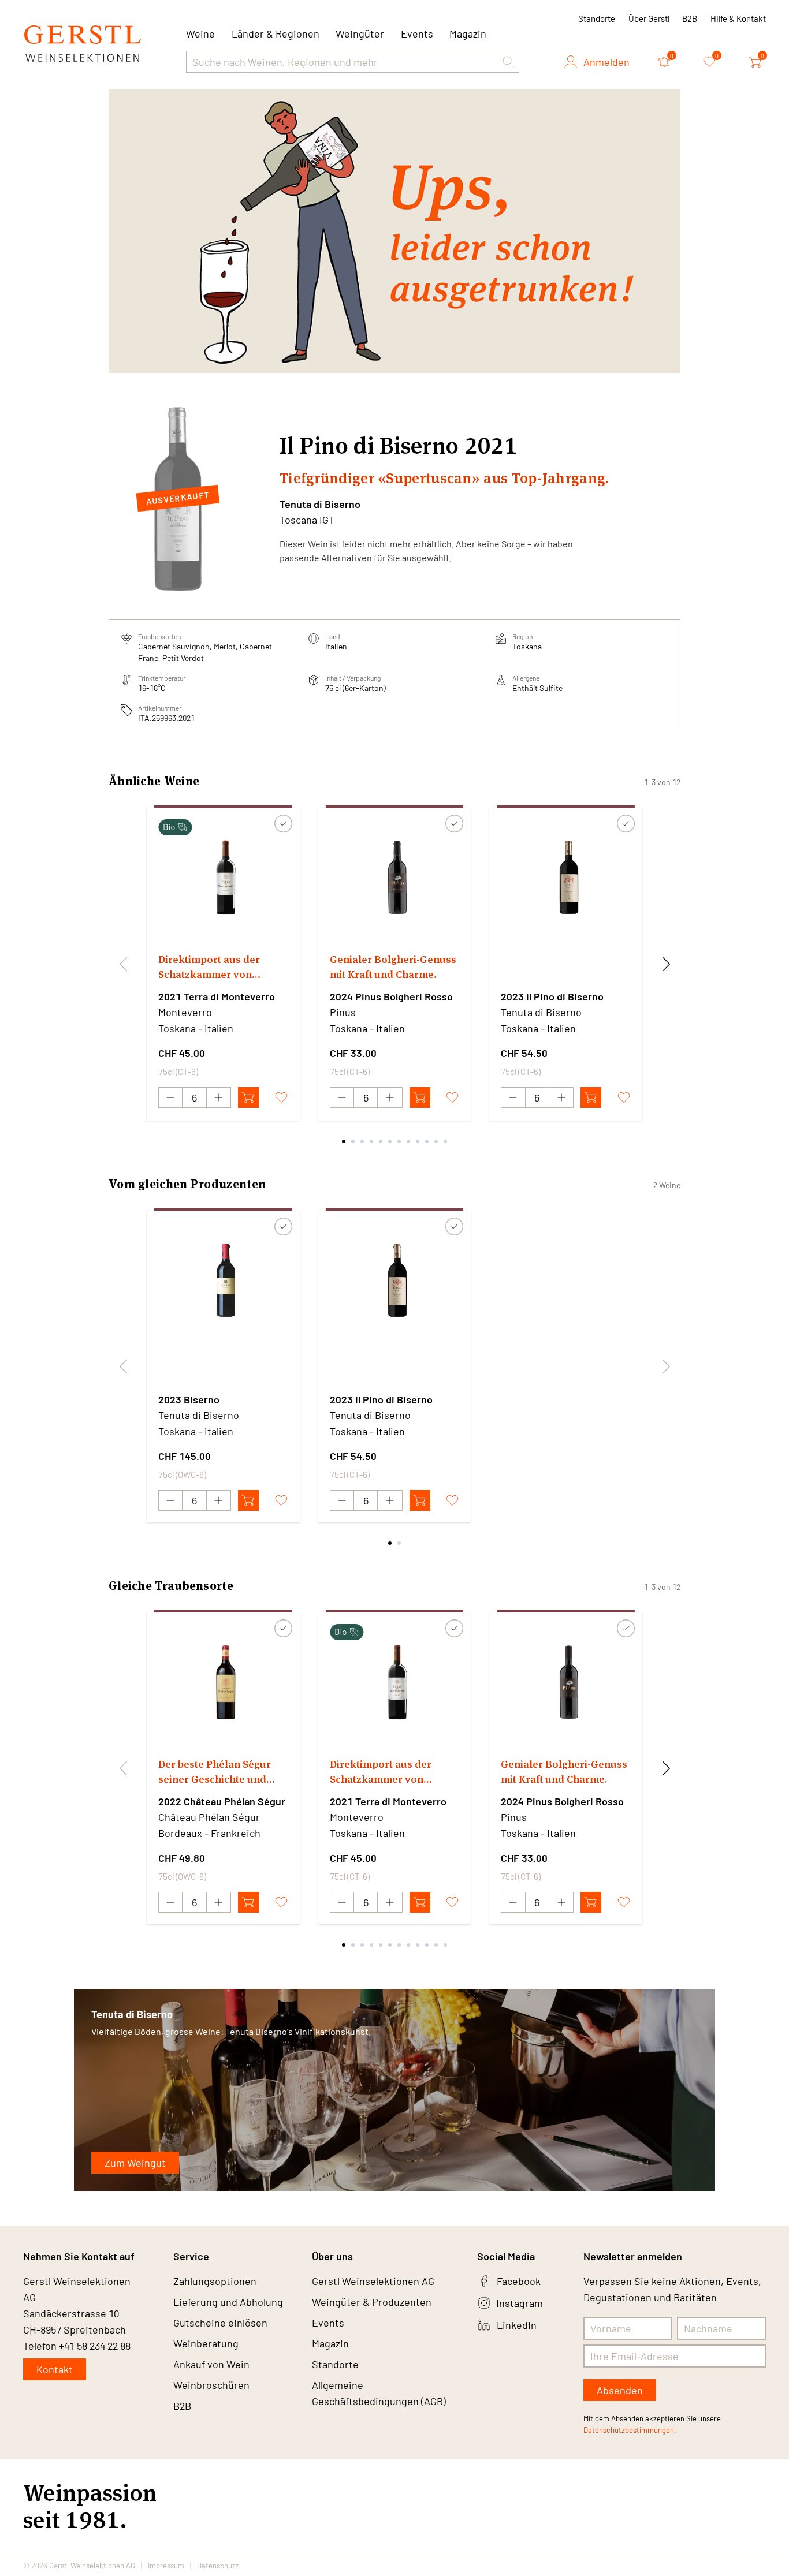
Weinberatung (206, 2343)
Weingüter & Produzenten (372, 2302)
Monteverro (185, 1012)
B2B (690, 18)
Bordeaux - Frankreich (209, 1833)
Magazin (468, 33)
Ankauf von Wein (211, 2364)
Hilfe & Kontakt (738, 18)
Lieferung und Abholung (228, 2302)
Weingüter (360, 33)
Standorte (597, 18)
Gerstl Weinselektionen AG (373, 2281)
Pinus (343, 1012)
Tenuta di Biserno (320, 504)
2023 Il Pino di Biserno (552, 996)
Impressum (166, 2566)
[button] (508, 62)
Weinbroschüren (211, 2385)
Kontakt (55, 2369)
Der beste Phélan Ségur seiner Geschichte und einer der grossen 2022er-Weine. (221, 1772)
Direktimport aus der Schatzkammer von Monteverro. (209, 967)
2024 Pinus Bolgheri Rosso (391, 996)
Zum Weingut (135, 2163)
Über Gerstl (649, 18)
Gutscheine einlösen (220, 2323)
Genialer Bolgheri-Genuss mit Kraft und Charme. (393, 967)
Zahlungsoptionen (215, 2281)
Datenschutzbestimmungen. (630, 2430)
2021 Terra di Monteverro (217, 996)
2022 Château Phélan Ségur (222, 1801)
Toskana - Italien (196, 1028)
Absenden (620, 2390)
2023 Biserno (189, 1399)
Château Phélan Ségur (209, 1817)
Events (417, 33)
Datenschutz (218, 2566)
